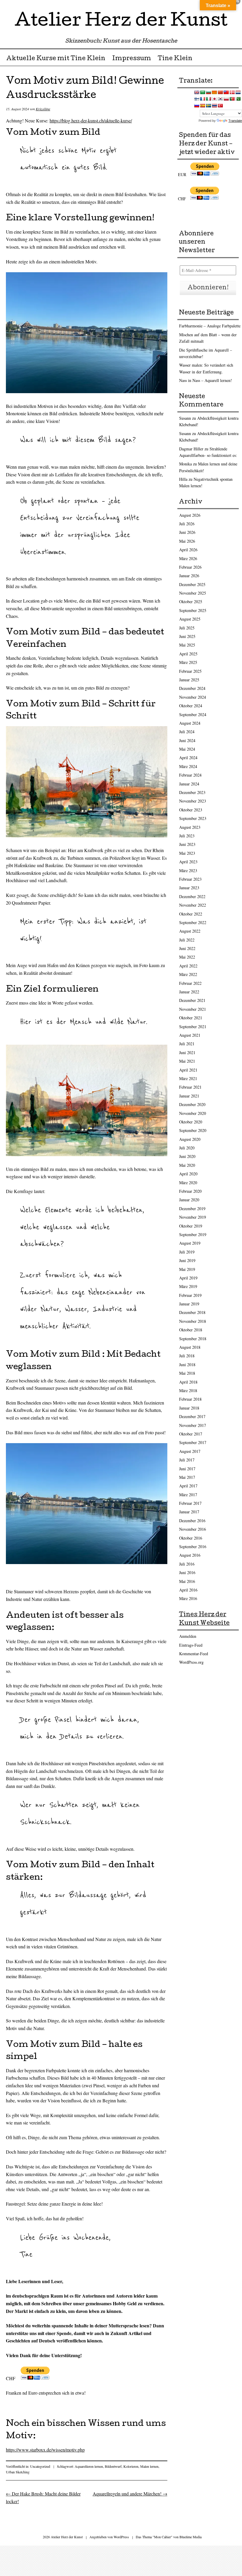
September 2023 (193, 818)
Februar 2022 (190, 983)
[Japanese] (214, 99)
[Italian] (208, 99)
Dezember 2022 (192, 896)
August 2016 (190, 1555)
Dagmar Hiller (191, 449)
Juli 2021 (187, 1044)
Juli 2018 (187, 1356)
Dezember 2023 (192, 792)
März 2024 (188, 766)
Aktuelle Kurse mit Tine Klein (56, 59)
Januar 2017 (189, 1512)
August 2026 (190, 515)
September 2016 (193, 1547)
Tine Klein (175, 59)
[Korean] (220, 99)
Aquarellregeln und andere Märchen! (130, 2494)
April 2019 (188, 1278)
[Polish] (226, 99)
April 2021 (188, 1070)
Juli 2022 (187, 940)
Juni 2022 (187, 948)
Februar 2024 (190, 775)
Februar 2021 (190, 1087)
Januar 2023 (189, 888)
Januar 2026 (189, 576)
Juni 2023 (187, 844)
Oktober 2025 (191, 602)
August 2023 (190, 827)
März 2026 (188, 558)
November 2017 (193, 1425)
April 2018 (188, 1382)
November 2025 (193, 593)
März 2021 (188, 1078)
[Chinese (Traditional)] (226, 92)
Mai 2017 (187, 1477)
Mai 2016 (187, 1581)
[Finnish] (197, 99)
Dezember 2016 (192, 1521)
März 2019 (188, 1286)
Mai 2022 (187, 957)
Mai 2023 (187, 853)
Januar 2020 (189, 1200)
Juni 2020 (187, 1156)
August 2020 (190, 1139)
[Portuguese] (232, 99)
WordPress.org (191, 1662)
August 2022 (190, 931)
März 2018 (188, 1390)
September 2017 (193, 1442)
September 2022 (193, 922)
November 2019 (193, 1217)
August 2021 (190, 1035)
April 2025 (188, 654)
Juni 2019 (187, 1260)
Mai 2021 (187, 1061)
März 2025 (188, 662)
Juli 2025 (187, 628)
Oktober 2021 (191, 1018)
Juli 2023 (187, 836)
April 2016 (188, 1590)
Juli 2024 (187, 732)
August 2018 (190, 1347)
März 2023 (188, 871)
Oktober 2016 (191, 1538)
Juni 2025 (187, 636)
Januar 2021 (189, 1096)
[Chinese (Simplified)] (220, 92)
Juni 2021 (187, 1052)
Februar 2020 (190, 1191)
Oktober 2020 (191, 1122)
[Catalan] (214, 92)
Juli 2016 (187, 1564)
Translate (235, 121)
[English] (197, 92)
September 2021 (193, 1027)
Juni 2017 (187, 1469)
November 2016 (193, 1529)
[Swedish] (208, 106)
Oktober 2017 (191, 1434)
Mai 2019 (187, 1269)
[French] (202, 99)
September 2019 (193, 1234)
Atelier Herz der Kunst (121, 22)
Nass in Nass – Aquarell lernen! (206, 380)
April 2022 (188, 966)
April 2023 (188, 862)
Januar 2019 (189, 1304)
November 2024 (193, 697)
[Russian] (197, 106)
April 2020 (188, 1174)
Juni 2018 (187, 1365)
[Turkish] (220, 106)
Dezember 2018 (192, 1312)
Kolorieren (131, 2466)
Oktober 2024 (191, 706)
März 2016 (188, 1598)
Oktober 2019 (191, 1226)
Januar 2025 (189, 680)
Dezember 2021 (192, 1000)
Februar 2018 (190, 1399)
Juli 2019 (187, 1252)
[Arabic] (202, 92)
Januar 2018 (189, 1408)
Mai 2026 (187, 541)
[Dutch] (238, 92)
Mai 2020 (187, 1165)
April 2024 (188, 758)
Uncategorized (40, 2466)
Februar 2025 (190, 671)
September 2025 (193, 610)
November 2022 (193, 905)
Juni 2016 (187, 1572)
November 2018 (193, 1321)
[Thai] (214, 106)
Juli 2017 (187, 1460)
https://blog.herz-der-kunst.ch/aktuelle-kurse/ (91, 120)
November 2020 (193, 1113)
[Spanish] (202, 106)
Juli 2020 (187, 1148)
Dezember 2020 (192, 1104)
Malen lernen (149, 2466)
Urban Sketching (18, 2472)
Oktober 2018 (191, 1330)
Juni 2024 (187, 740)
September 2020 (193, 1130)
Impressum (132, 59)
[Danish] (232, 92)
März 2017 (188, 1495)
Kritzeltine (43, 109)
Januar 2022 (189, 992)
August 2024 (190, 723)
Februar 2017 (190, 1503)
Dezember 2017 (192, 1416)
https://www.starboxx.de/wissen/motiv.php (45, 2450)
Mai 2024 (187, 749)
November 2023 (193, 801)
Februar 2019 (190, 1295)
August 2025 (190, 619)
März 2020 (188, 1183)
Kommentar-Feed (194, 1654)
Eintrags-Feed (191, 1645)
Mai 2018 (187, 1373)
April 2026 (188, 550)
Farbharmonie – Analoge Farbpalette (210, 326)
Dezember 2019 (192, 1209)
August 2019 (190, 1243)
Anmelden (188, 1636)
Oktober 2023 (191, 810)
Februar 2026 (190, 567)
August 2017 (190, 1451)
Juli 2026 (187, 524)
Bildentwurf (113, 2466)
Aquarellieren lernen (89, 2466)
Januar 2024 (189, 784)
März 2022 (188, 974)
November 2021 (193, 1009)
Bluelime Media (191, 2537)
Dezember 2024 (192, 688)
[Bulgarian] (208, 92)
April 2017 (188, 1486)
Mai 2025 (187, 645)
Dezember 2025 (192, 584)
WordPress (121, 2537)
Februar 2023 (190, 879)
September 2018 (193, 1339)
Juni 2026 (187, 532)
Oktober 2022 (191, 914)
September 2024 (193, 714)
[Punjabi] (238, 99)
